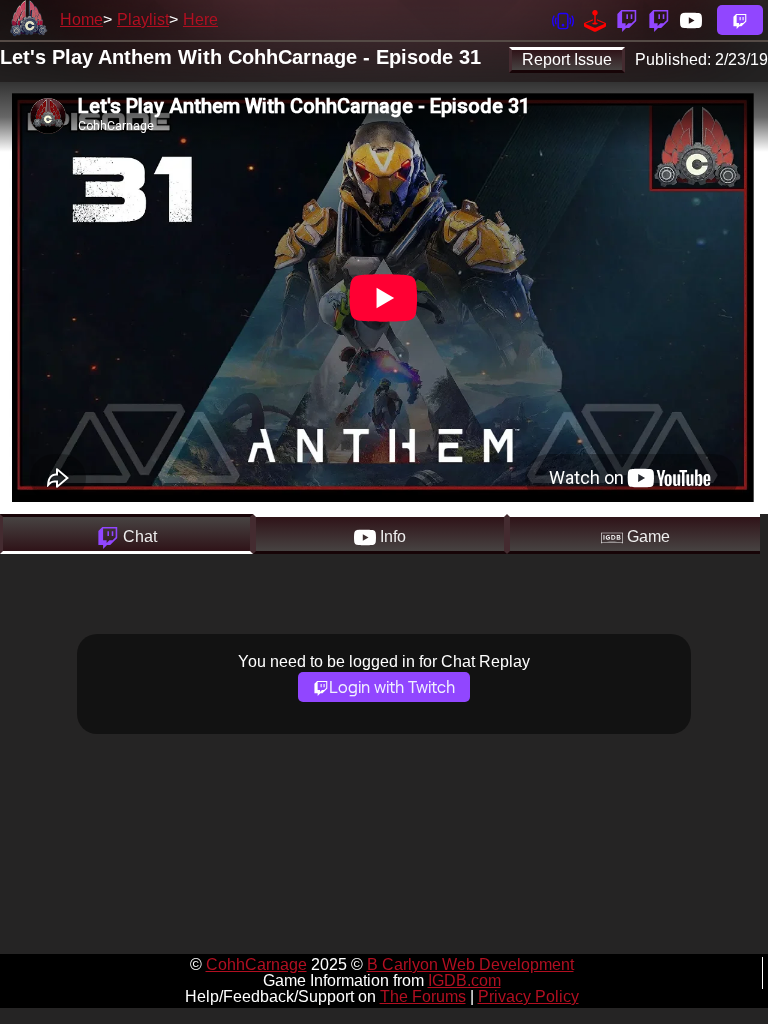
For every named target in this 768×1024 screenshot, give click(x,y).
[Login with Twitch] (740, 20)
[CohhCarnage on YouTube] (691, 19)
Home (81, 19)
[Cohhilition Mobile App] (563, 19)
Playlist (143, 19)
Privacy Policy (528, 996)
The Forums (423, 996)
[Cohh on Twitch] (659, 19)
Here (200, 19)
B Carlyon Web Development (470, 964)
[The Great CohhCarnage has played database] (595, 19)
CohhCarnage (256, 964)
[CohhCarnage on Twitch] (627, 19)
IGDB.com (464, 980)
